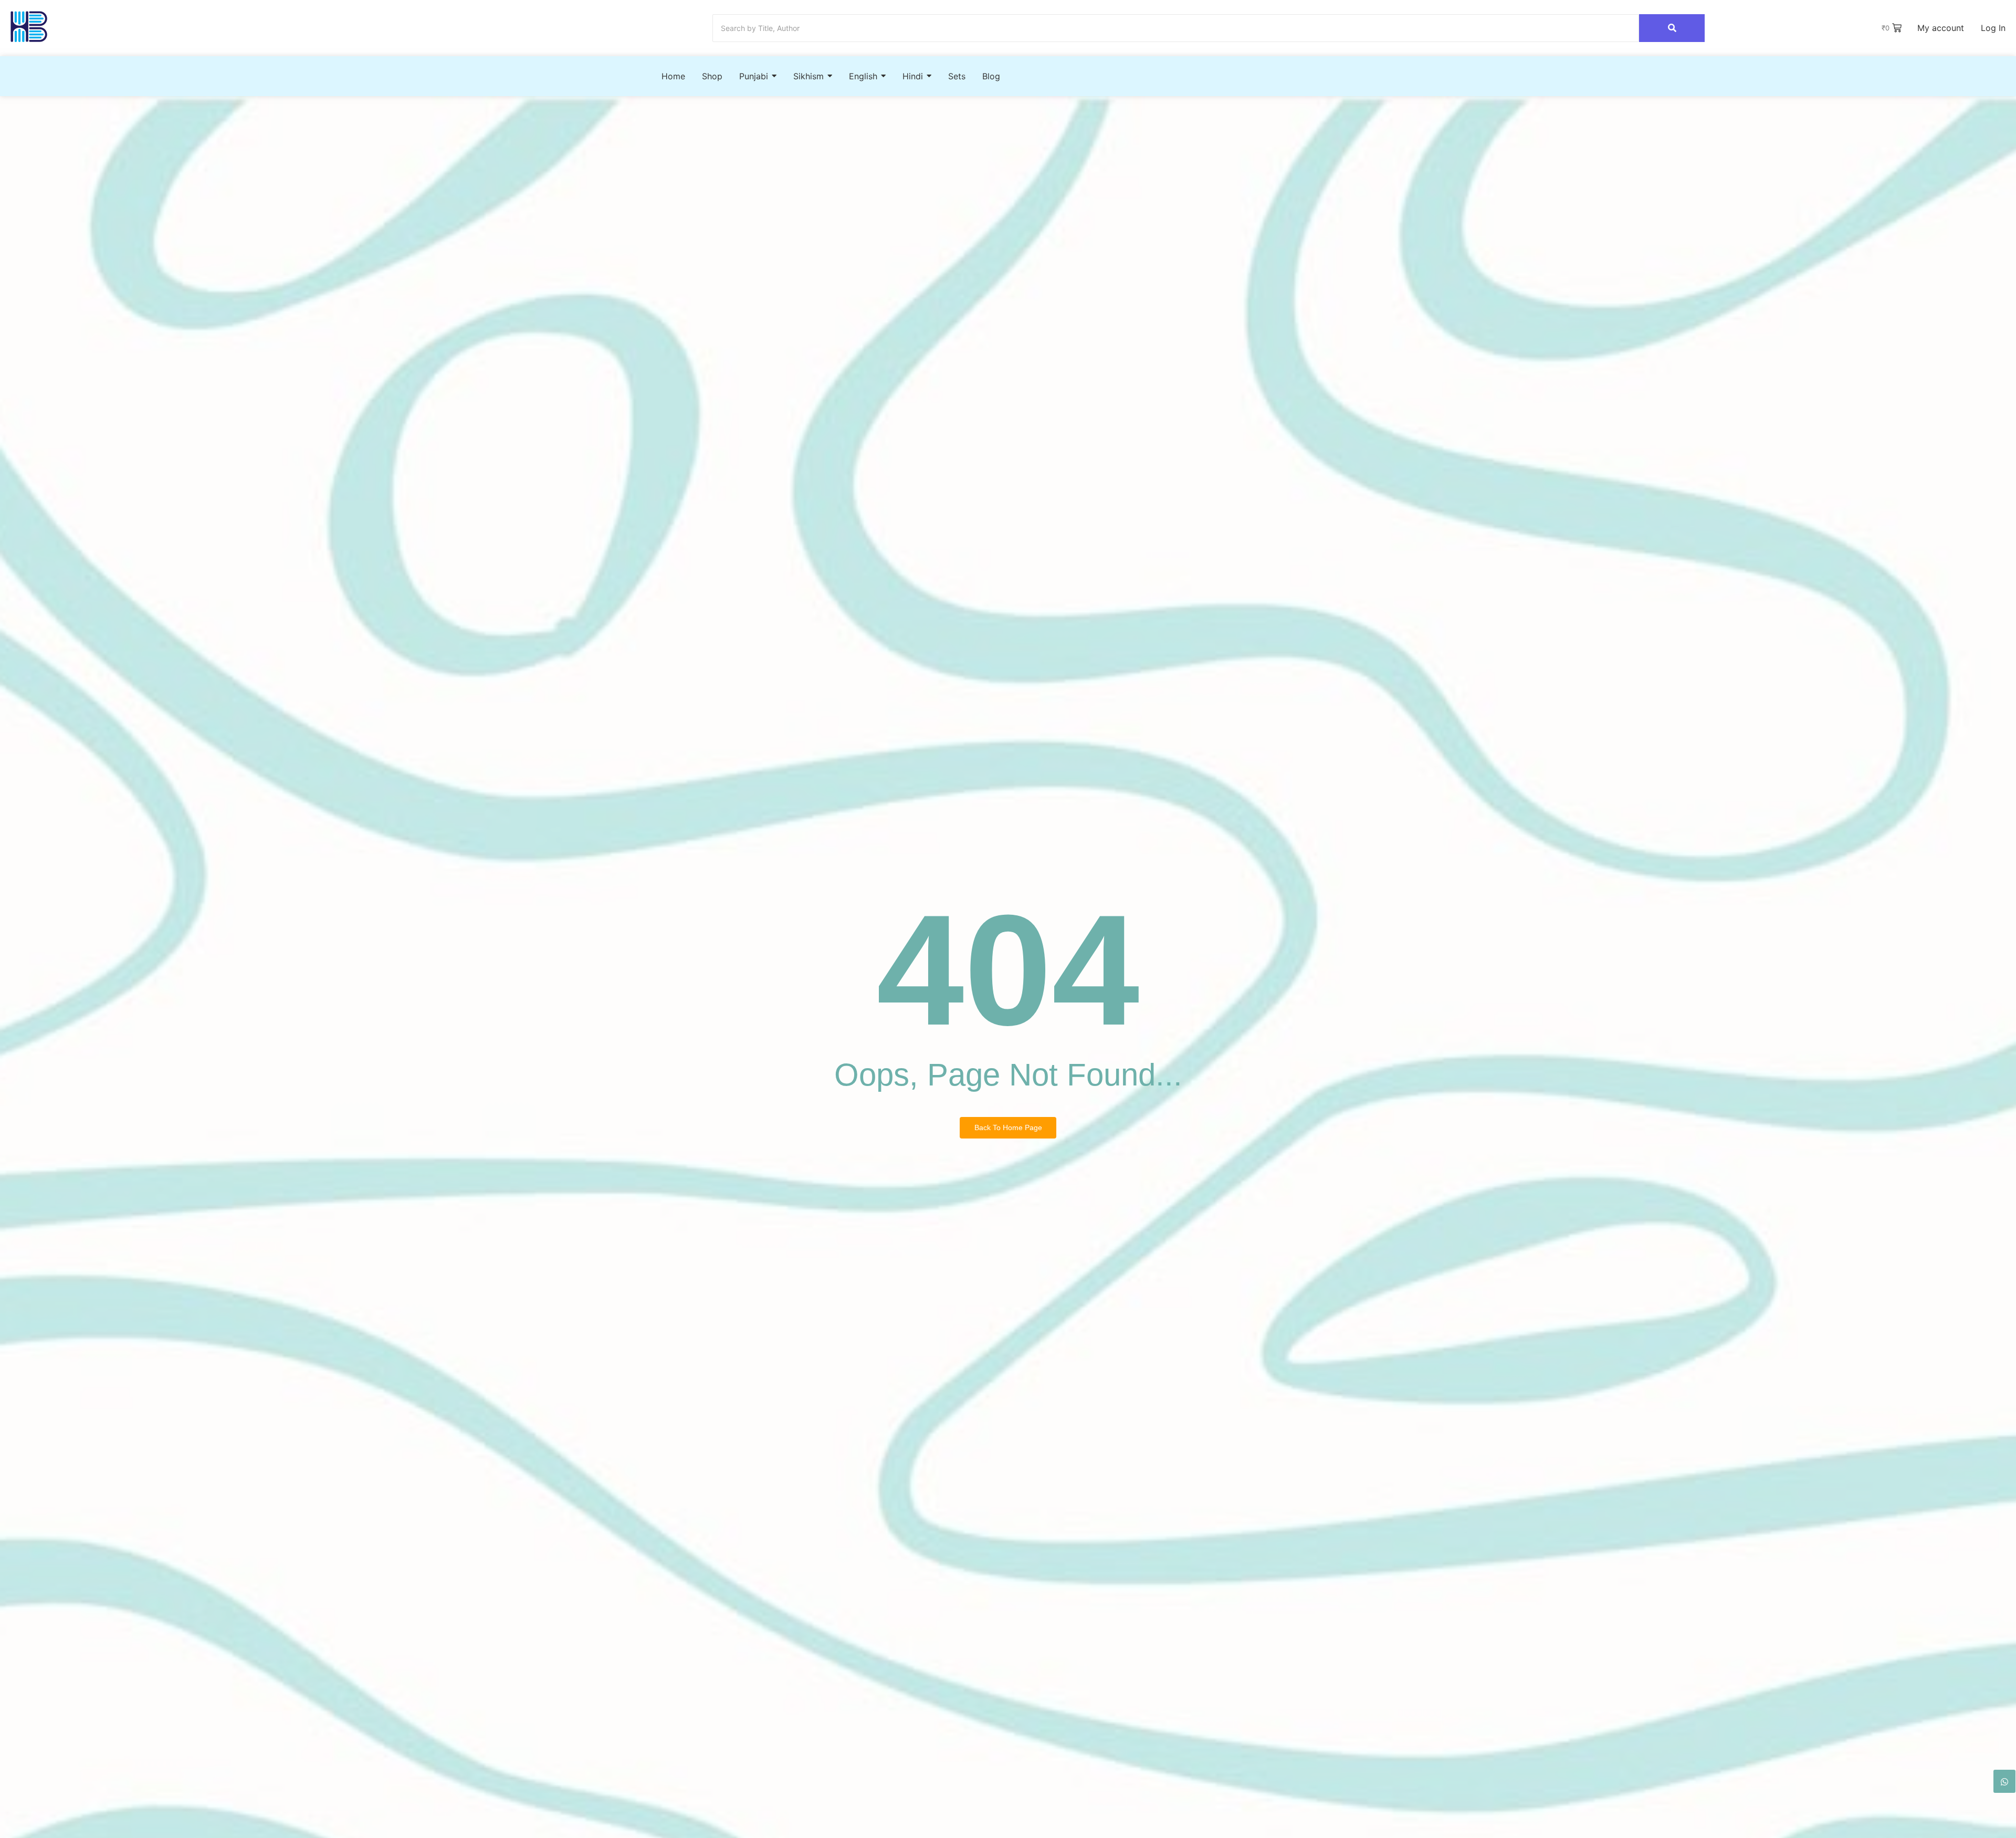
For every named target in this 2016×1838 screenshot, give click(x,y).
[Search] (1672, 28)
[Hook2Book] (29, 27)
